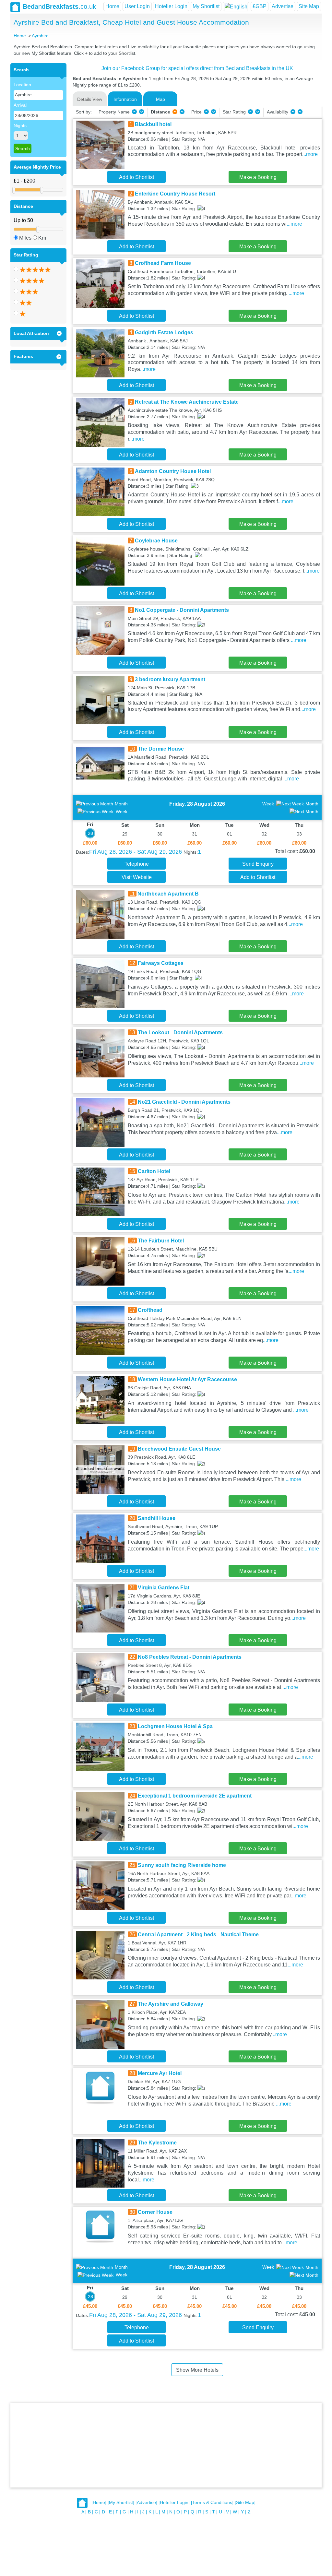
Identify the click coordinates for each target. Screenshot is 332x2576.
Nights (20, 125)
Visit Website (137, 877)
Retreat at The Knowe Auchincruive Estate (187, 402)
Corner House (155, 2212)
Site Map (309, 6)
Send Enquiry (258, 864)
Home (112, 6)
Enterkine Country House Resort (175, 194)
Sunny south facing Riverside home (182, 1865)
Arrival (20, 105)
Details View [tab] (90, 99)
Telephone (137, 864)
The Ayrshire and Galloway (171, 2004)
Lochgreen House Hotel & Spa (175, 1726)
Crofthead (150, 1310)
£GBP (260, 6)
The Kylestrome (157, 2143)
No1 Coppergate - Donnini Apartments (182, 610)
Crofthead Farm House (163, 263)
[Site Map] (245, 2503)
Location (22, 85)
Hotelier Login (171, 6)
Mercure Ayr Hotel (160, 2073)
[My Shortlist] (121, 2503)
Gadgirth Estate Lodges (164, 332)
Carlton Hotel (154, 1171)
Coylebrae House (156, 541)
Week (122, 812)
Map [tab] (160, 99)
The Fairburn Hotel (161, 1241)
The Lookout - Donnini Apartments (180, 1033)
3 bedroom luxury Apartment (170, 679)
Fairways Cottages (161, 963)
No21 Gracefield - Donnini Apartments (184, 1102)
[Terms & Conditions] (212, 2503)
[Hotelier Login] (174, 2503)
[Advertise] (146, 2503)
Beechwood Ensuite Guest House (179, 1449)
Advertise (283, 6)
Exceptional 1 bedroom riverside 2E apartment (195, 1796)
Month (121, 804)
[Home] (99, 2503)
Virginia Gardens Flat (164, 1588)
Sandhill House (157, 1518)
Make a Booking (258, 177)
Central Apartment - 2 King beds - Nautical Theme (198, 1935)
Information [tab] (125, 99)
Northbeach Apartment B (168, 894)
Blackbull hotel (153, 124)
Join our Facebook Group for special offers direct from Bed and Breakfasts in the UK (197, 68)
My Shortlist (206, 6)
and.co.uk (59, 6)
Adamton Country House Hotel (173, 471)
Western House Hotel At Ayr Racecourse (187, 1379)
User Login (137, 6)
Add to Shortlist (136, 177)
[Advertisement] (166, 2445)
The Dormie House (161, 749)
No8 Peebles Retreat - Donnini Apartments (190, 1657)
